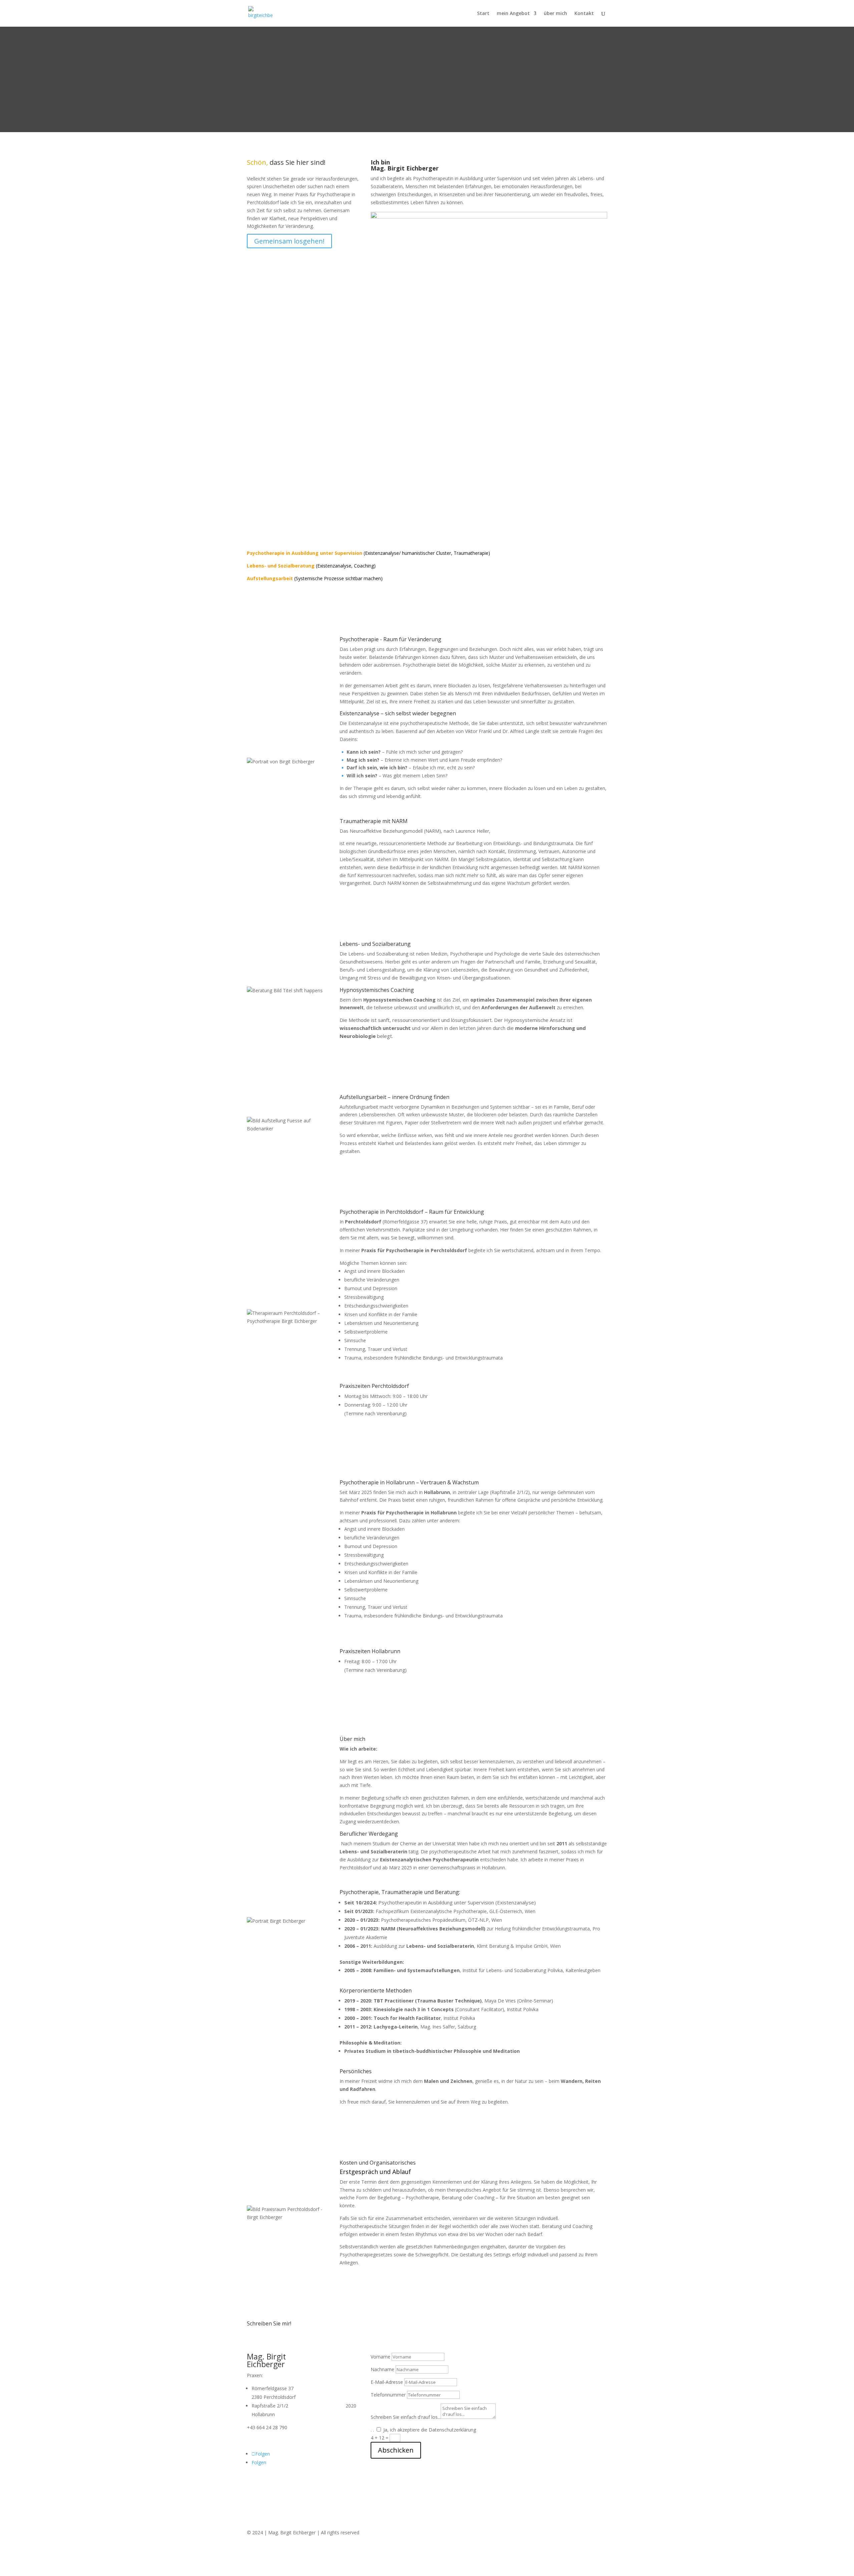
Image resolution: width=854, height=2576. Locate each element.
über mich (555, 14)
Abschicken (396, 2450)
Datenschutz (290, 2545)
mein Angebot (513, 14)
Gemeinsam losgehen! (289, 241)
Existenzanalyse (334, 566)
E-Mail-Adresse (387, 2382)
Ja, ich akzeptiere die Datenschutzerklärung (430, 2430)
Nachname (382, 2369)
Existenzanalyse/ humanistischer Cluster (408, 553)
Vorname (380, 2357)
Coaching (364, 566)
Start (483, 14)
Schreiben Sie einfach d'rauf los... (406, 2417)
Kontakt (584, 14)
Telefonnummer (388, 2395)
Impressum (259, 2545)
